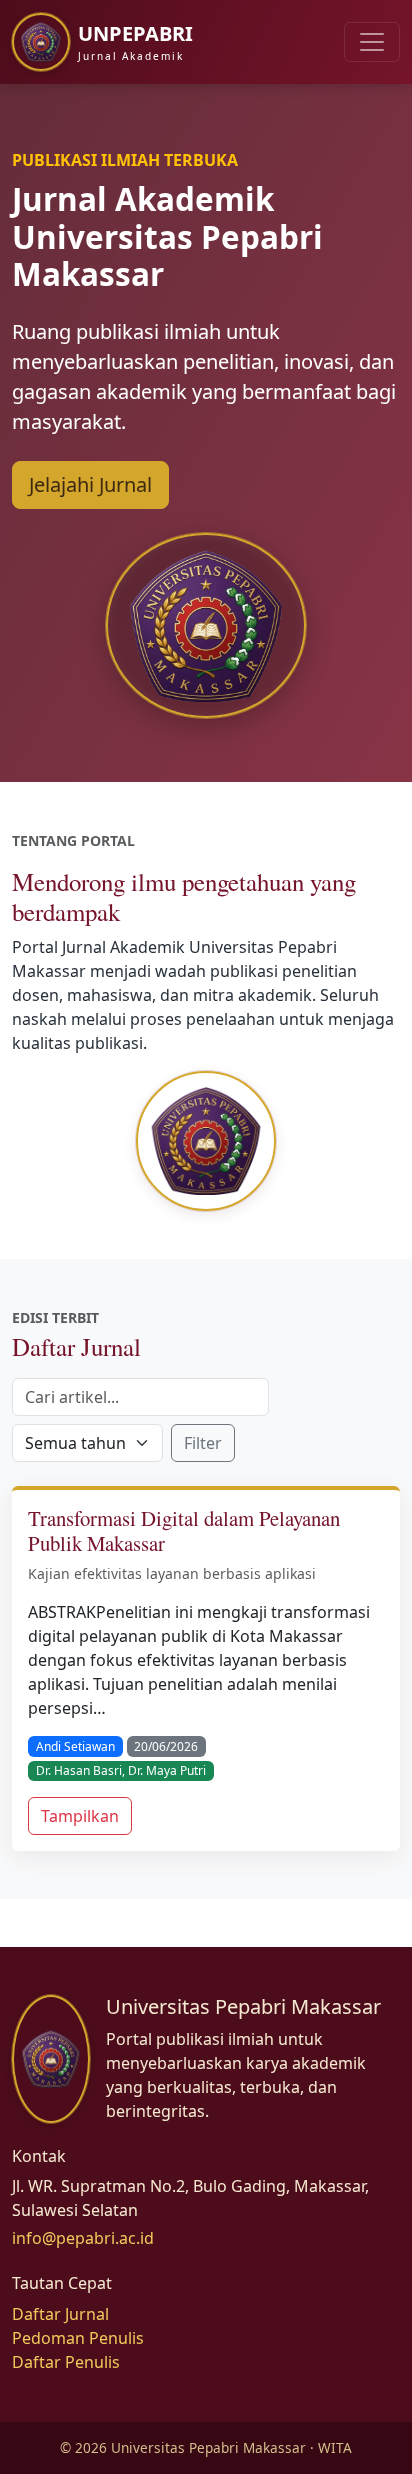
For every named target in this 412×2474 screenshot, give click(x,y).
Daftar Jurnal (60, 2314)
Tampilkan (80, 1816)
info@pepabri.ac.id (83, 2238)
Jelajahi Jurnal (90, 484)
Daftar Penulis (66, 2362)
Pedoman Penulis (78, 2338)
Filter (203, 1443)
